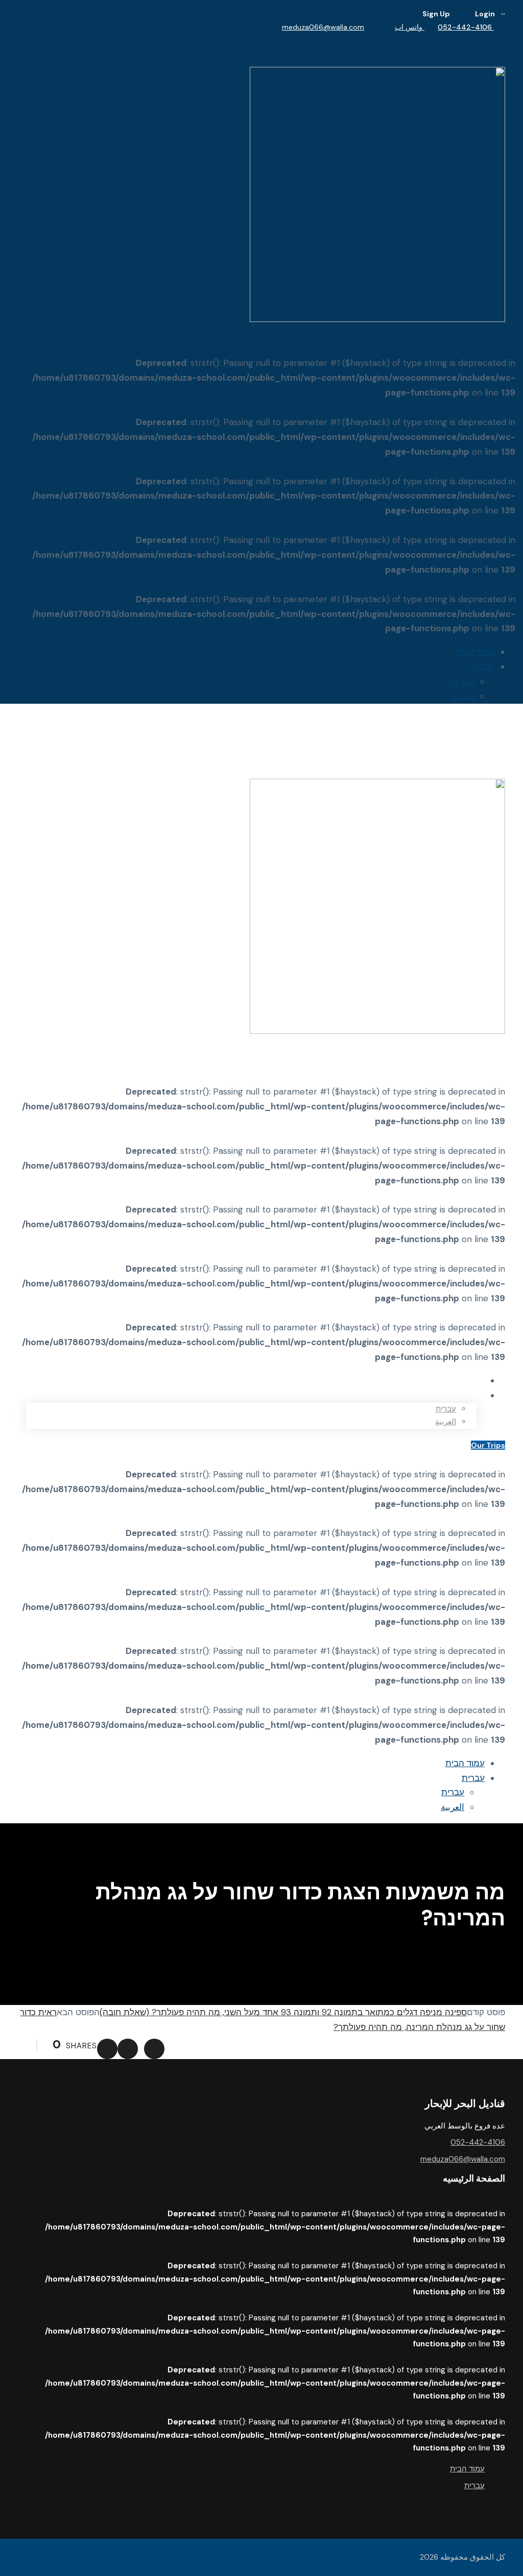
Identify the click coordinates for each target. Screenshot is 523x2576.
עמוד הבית (475, 652)
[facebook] (502, 40)
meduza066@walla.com (323, 27)
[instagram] (497, 40)
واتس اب (410, 27)
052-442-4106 (466, 27)
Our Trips (488, 1445)
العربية (463, 696)
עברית (483, 666)
